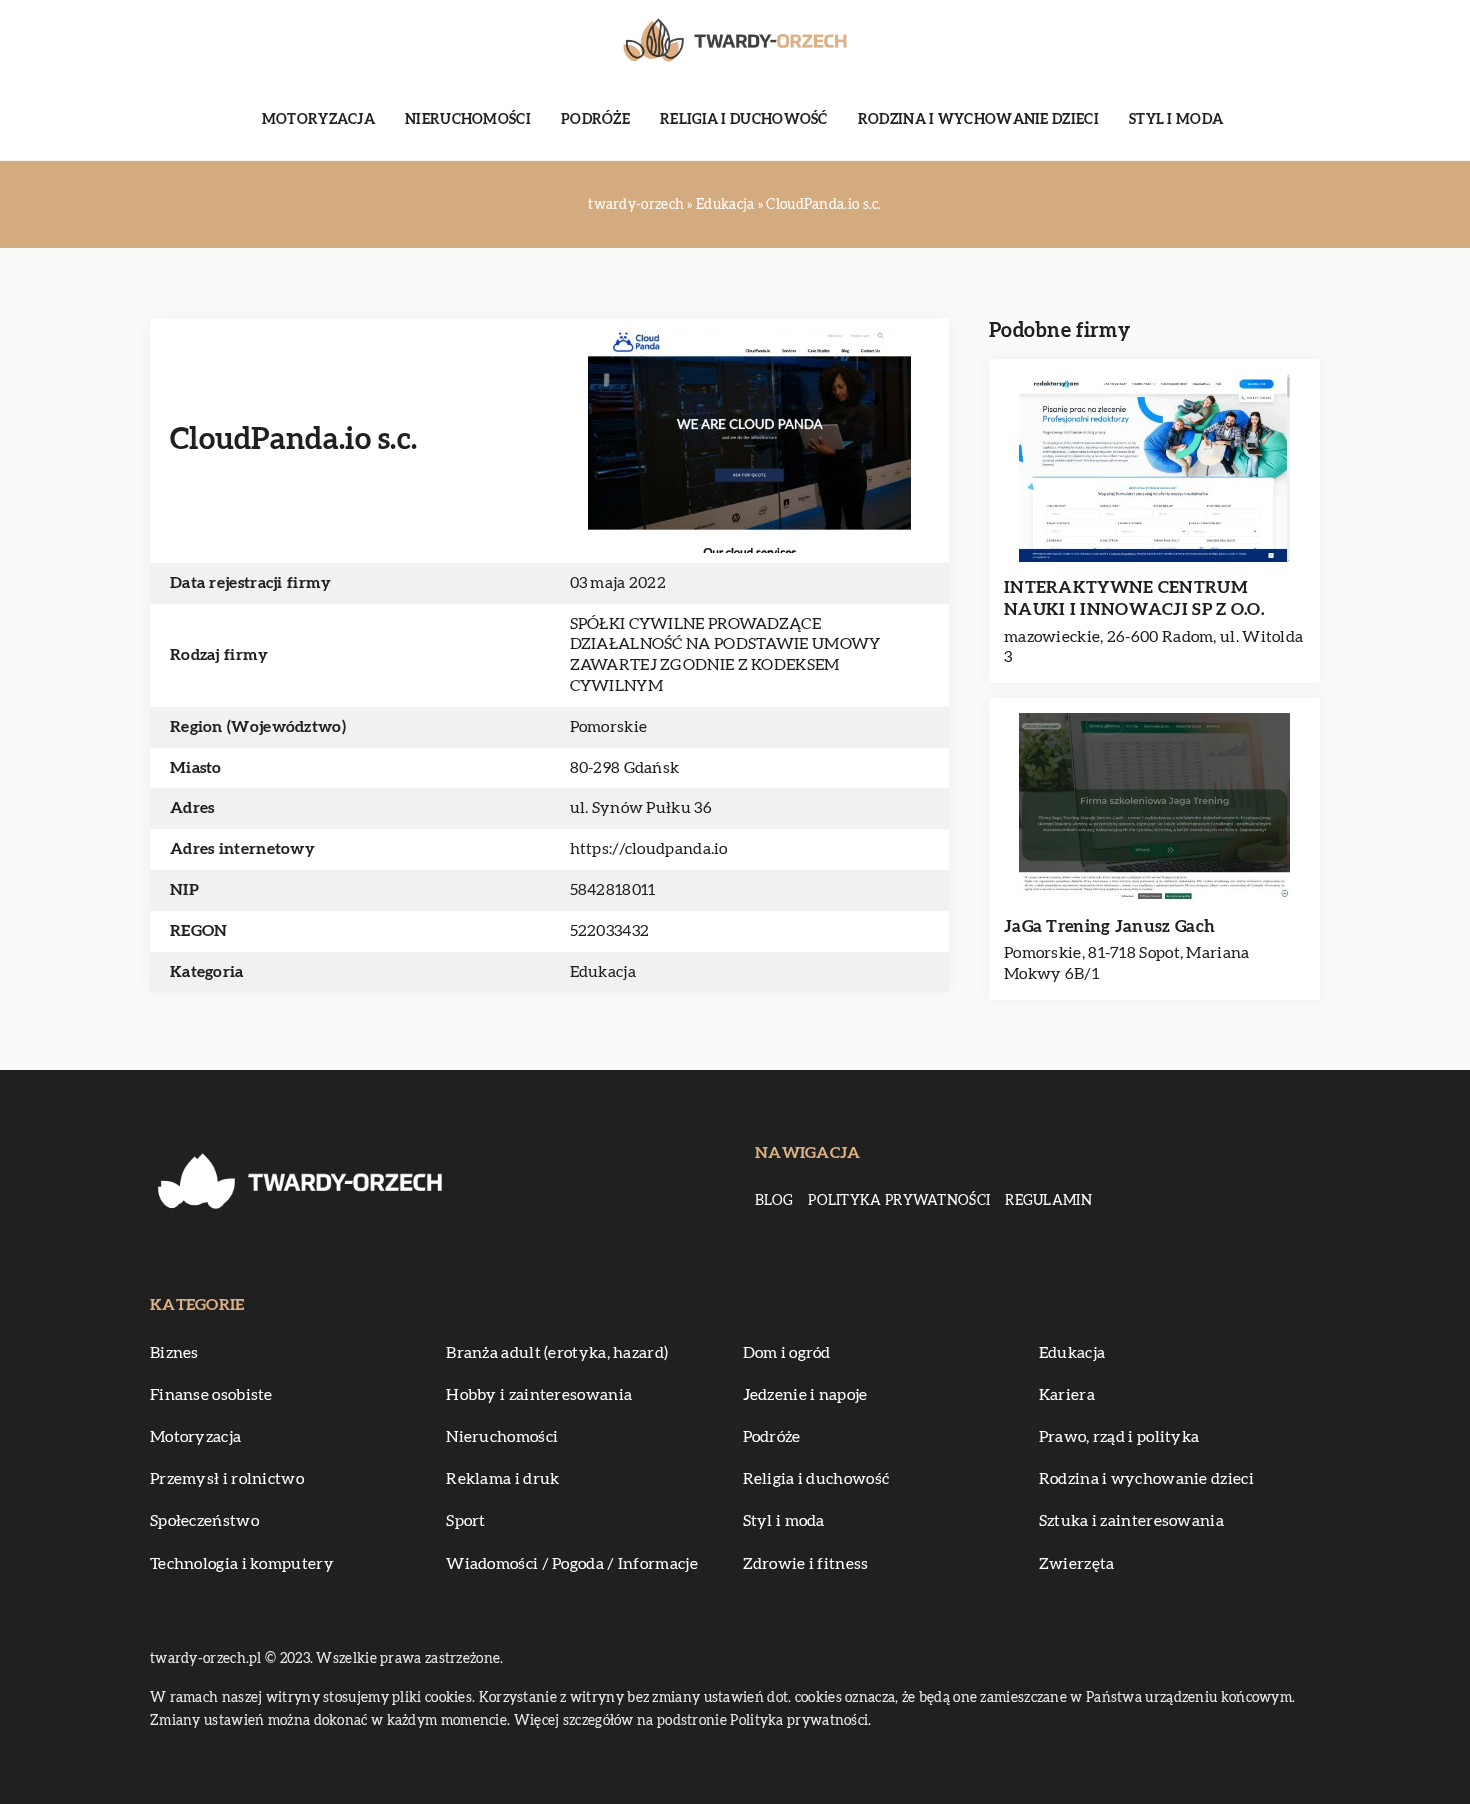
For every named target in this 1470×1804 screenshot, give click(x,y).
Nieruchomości (468, 120)
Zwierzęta (1077, 1564)
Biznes (174, 1353)
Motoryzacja (318, 120)
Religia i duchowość (744, 120)
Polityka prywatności (899, 1201)
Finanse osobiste (211, 1395)
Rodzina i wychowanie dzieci (978, 120)
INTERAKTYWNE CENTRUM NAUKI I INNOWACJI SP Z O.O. (1134, 598)
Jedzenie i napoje (805, 1395)
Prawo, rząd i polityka (1119, 1437)
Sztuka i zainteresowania (1131, 1521)
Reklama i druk (502, 1479)
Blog (774, 1201)
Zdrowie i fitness (806, 1564)
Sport (466, 1521)
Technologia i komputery (242, 1564)
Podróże (595, 120)
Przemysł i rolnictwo (227, 1479)
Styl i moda (1176, 120)
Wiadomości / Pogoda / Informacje (572, 1564)
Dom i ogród (787, 1353)
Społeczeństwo (204, 1521)
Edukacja (603, 972)
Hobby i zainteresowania (539, 1395)
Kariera (1067, 1395)
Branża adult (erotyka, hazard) (557, 1353)
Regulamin (1048, 1201)
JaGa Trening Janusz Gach (1109, 926)
